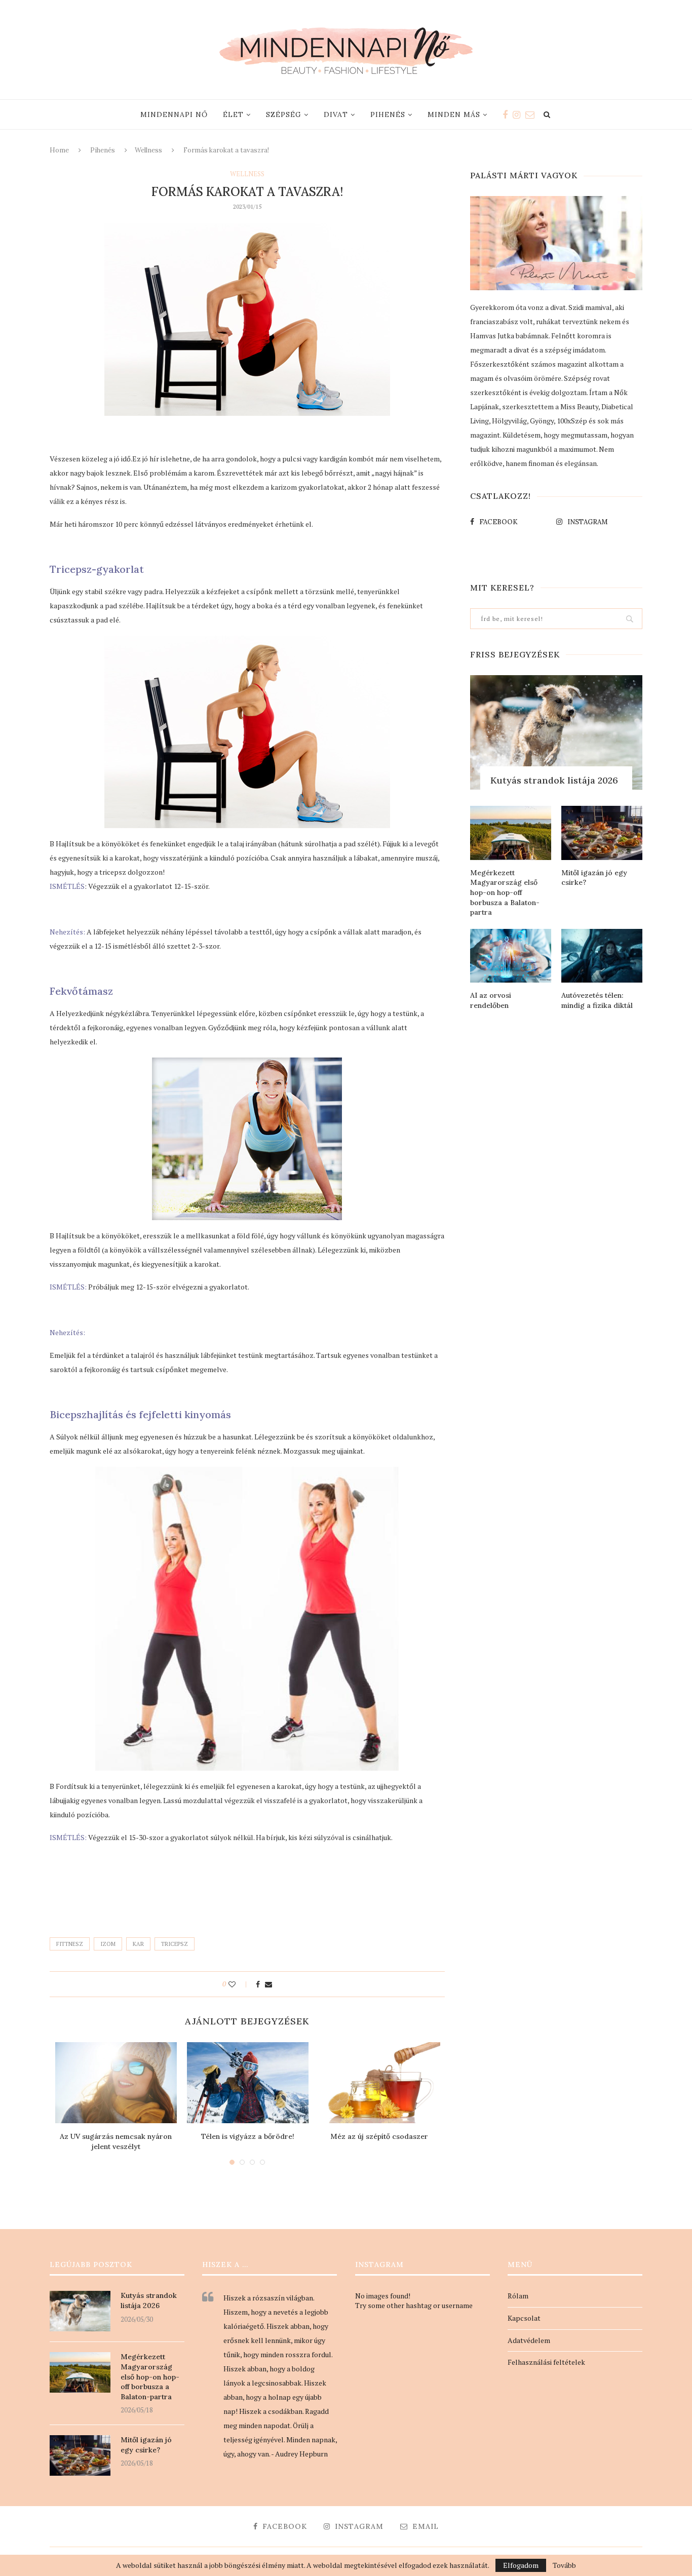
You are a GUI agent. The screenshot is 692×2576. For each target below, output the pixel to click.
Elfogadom (521, 2565)
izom (108, 1944)
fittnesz (70, 1944)
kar (138, 1944)
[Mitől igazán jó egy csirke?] (602, 833)
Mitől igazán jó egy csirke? (594, 878)
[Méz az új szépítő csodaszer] (379, 2083)
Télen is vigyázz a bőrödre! (248, 2136)
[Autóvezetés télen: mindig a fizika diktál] (602, 956)
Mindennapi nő (174, 114)
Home (59, 150)
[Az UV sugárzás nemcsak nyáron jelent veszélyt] (116, 2083)
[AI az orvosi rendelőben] (511, 956)
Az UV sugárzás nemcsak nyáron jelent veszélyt (116, 2141)
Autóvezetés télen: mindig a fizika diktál (597, 1000)
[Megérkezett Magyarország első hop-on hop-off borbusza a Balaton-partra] (511, 833)
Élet (233, 114)
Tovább (564, 2565)
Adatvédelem (529, 2340)
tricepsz (175, 1944)
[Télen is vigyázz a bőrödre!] (248, 2083)
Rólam (518, 2296)
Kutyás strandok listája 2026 (554, 780)
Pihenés (388, 114)
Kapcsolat (524, 2318)
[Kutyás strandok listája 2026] (556, 733)
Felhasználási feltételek (546, 2362)
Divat (336, 114)
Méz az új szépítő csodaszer (379, 2136)
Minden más (454, 114)
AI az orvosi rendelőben (491, 1000)
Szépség (284, 114)
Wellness (148, 150)
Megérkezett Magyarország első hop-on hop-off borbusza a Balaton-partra (505, 892)
